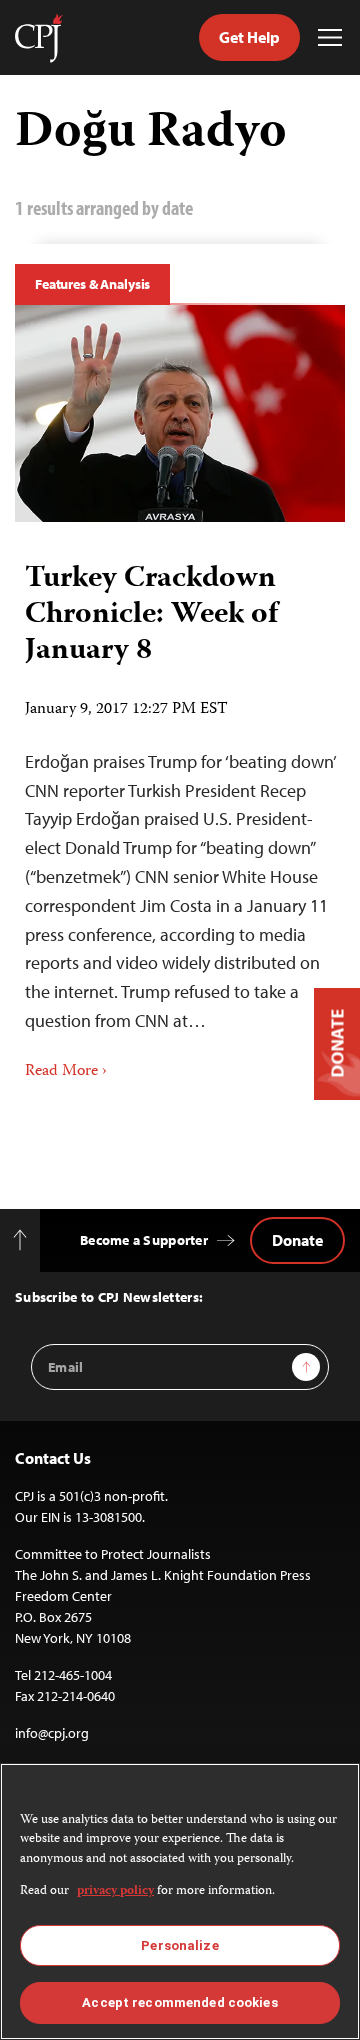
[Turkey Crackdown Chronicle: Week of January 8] (180, 413)
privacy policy (115, 1891)
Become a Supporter (144, 1240)
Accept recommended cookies (179, 2002)
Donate (297, 1240)
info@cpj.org (52, 1733)
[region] (180, 1901)
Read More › (66, 1072)
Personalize (179, 1945)
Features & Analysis (92, 284)
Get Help (249, 37)
